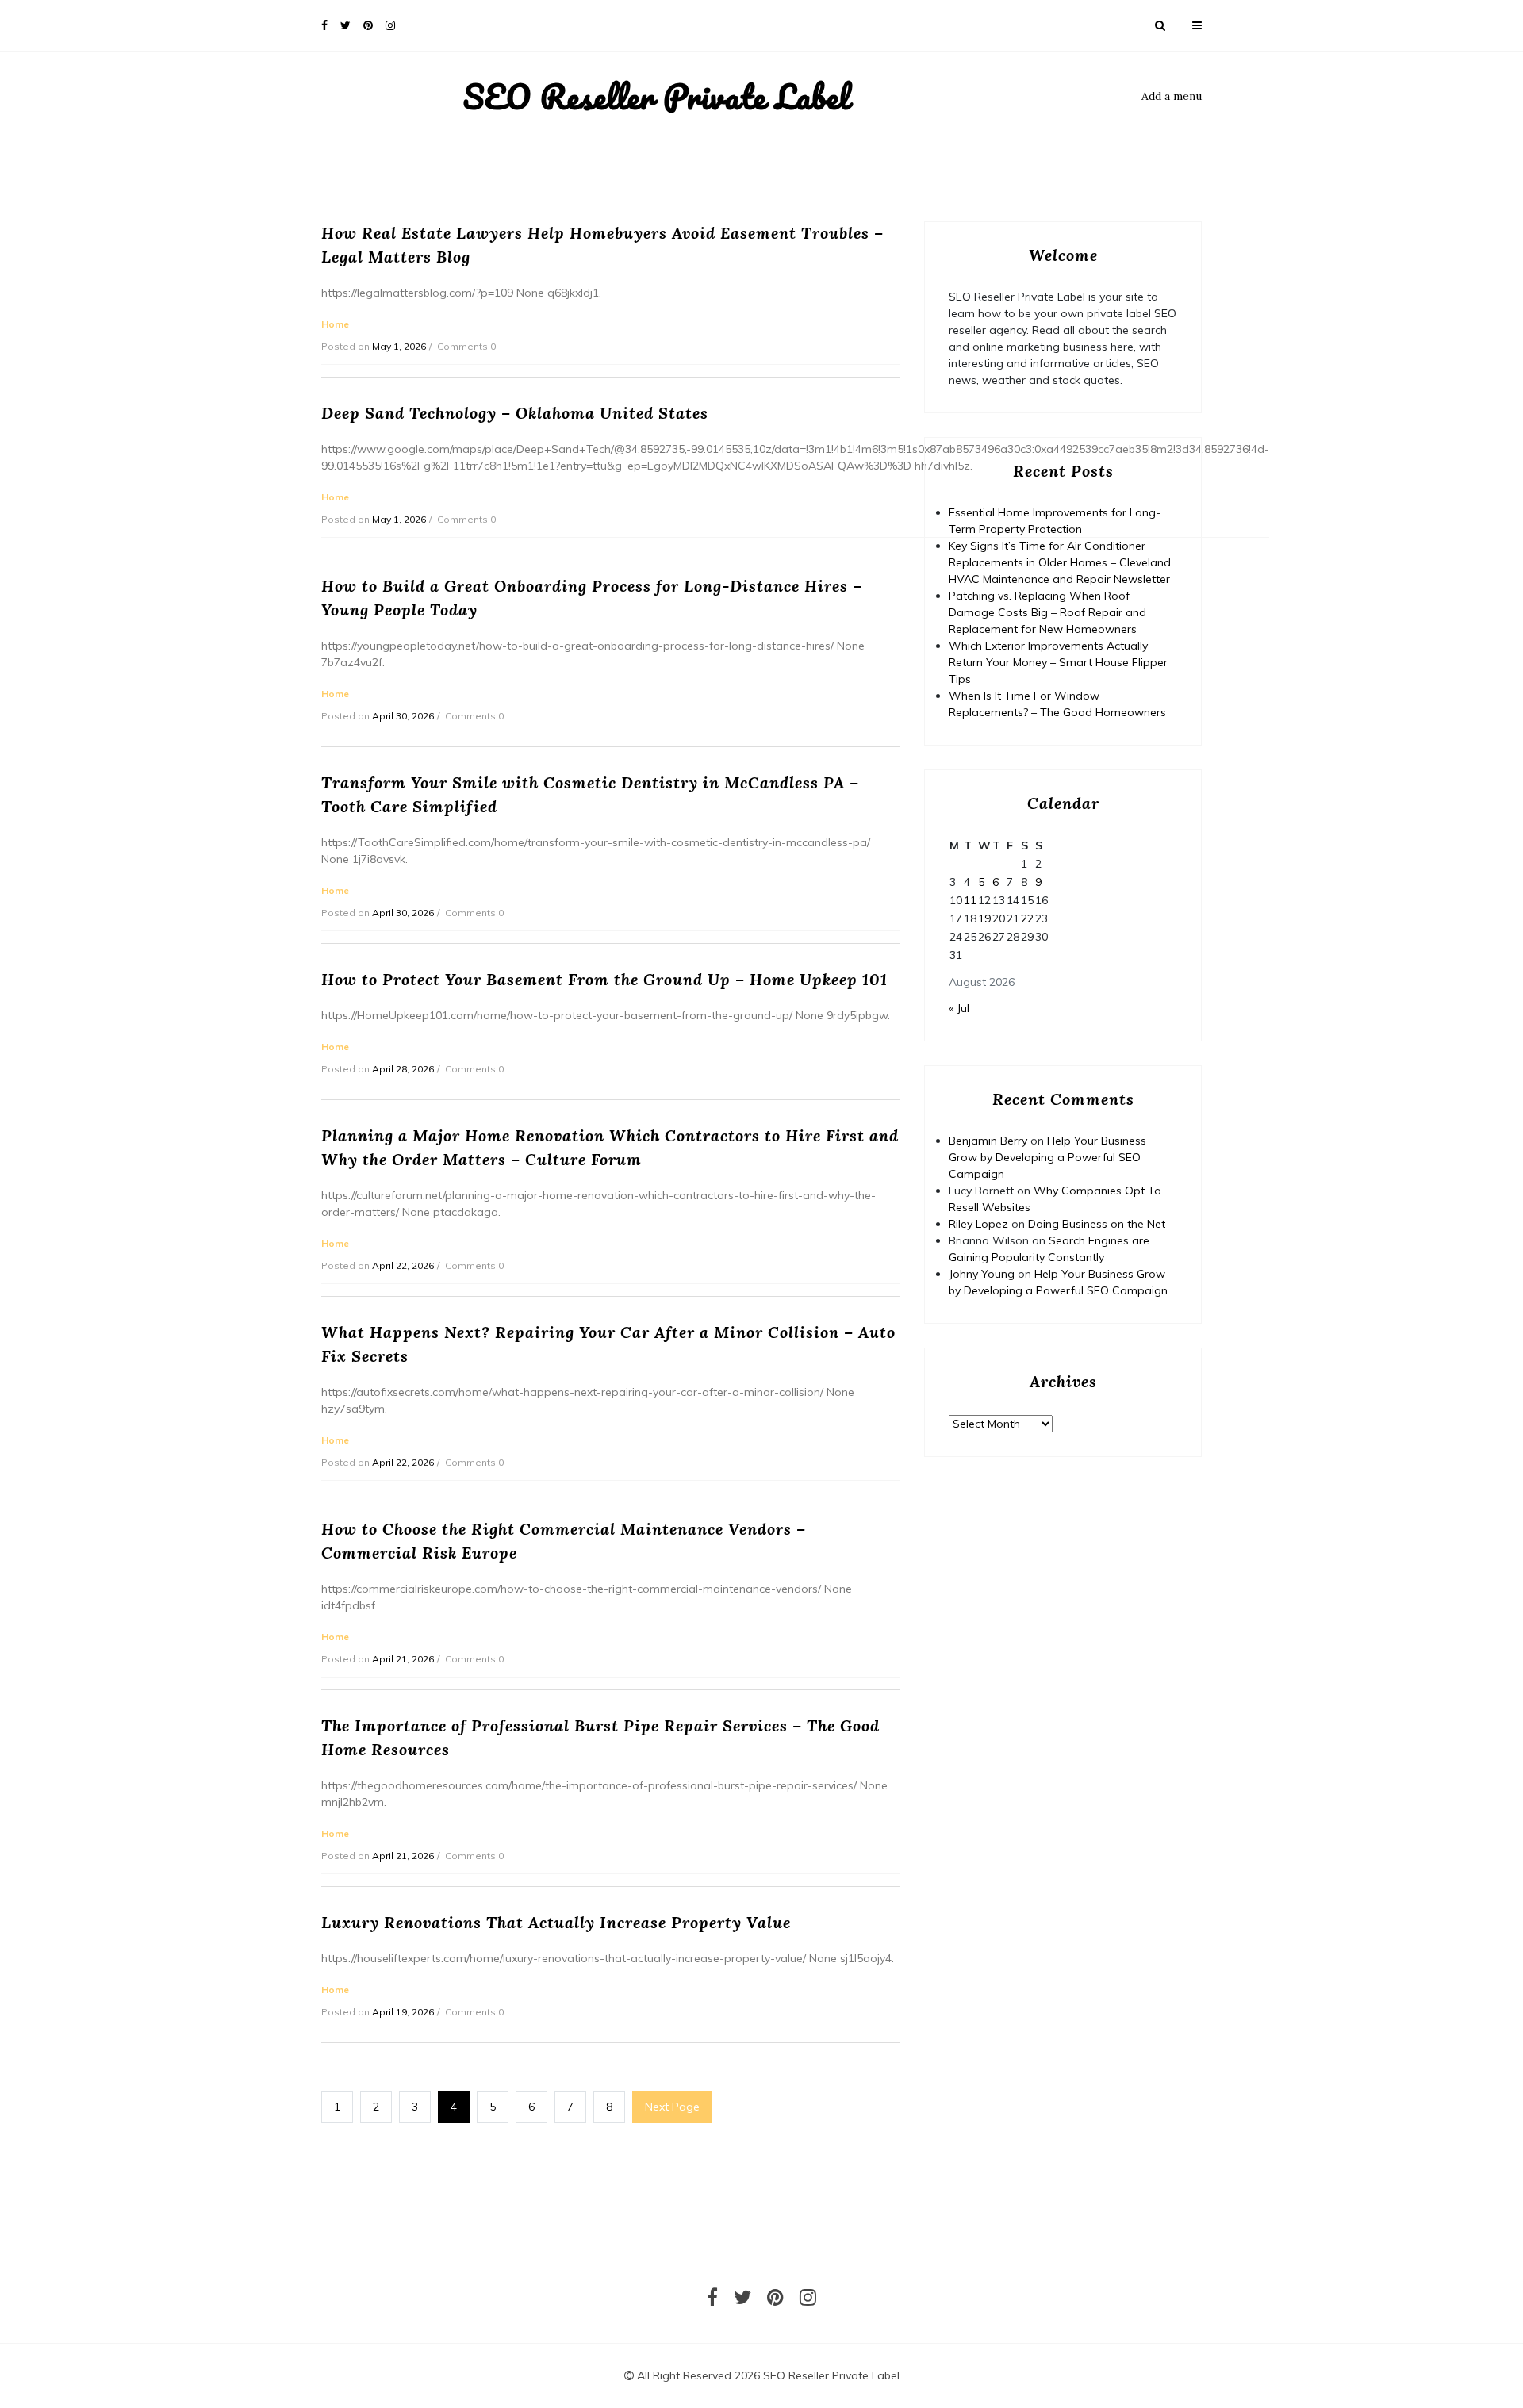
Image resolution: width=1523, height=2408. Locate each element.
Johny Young (982, 1274)
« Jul (959, 1008)
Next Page (672, 2107)
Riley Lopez (978, 1224)
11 (970, 900)
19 (984, 918)
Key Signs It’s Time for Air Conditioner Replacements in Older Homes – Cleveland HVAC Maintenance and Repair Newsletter (1060, 562)
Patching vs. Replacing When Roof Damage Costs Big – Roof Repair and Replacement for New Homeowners (1047, 612)
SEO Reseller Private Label (656, 97)
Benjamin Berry (988, 1141)
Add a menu (1172, 96)
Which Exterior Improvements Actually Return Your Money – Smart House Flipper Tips (1058, 662)
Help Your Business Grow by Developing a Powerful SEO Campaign (1047, 1157)
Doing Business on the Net (1097, 1224)
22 (1027, 918)
